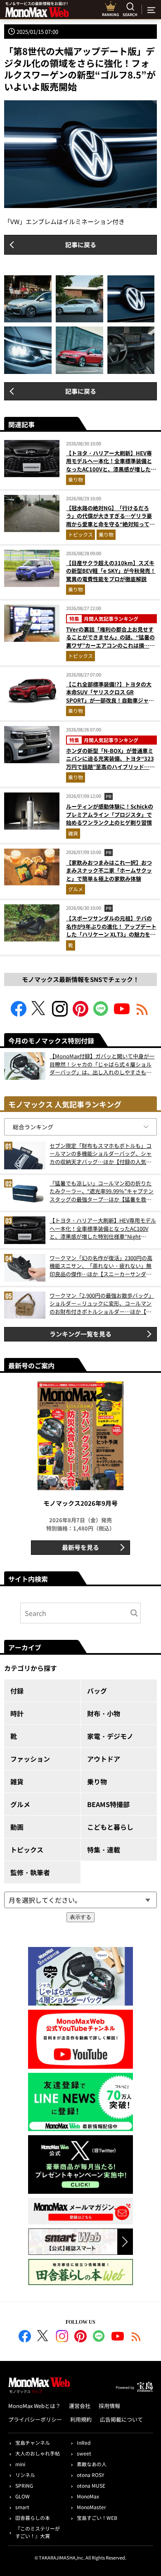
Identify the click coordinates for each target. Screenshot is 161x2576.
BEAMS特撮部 (108, 1804)
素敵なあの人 (92, 2464)
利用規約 (81, 2419)
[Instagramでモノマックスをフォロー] (60, 1014)
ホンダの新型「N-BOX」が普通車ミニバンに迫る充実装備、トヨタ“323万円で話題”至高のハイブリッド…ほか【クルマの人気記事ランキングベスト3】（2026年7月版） (110, 767)
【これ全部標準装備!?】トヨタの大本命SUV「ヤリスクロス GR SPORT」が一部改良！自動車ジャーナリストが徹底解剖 (110, 696)
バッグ (97, 1691)
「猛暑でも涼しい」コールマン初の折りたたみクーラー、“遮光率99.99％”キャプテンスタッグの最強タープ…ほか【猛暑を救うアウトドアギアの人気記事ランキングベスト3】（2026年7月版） (102, 1191)
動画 (17, 1827)
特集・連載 (104, 1850)
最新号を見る (80, 1547)
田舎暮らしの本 (33, 2518)
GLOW (22, 2496)
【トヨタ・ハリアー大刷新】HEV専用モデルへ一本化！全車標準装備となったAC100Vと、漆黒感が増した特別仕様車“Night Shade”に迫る (111, 465)
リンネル (25, 2475)
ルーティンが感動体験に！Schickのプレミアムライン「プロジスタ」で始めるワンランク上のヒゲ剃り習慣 (110, 814)
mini (20, 2464)
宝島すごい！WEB (97, 2518)
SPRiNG (24, 2485)
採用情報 (109, 2406)
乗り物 (76, 479)
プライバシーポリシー (35, 2419)
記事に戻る (81, 245)
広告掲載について (121, 2419)
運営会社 (80, 2406)
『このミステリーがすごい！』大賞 (38, 2532)
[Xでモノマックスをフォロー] (39, 1014)
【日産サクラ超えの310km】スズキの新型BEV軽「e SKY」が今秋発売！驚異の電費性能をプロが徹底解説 (111, 571)
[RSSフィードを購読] (142, 1014)
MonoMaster (91, 2507)
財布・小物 (104, 1713)
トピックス (80, 534)
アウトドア (104, 1759)
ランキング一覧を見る (80, 1334)
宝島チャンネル (33, 2442)
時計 (17, 1713)
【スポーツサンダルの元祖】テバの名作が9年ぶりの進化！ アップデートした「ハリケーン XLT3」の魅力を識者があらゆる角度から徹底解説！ (111, 930)
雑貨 (73, 833)
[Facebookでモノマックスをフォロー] (19, 1014)
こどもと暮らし (110, 1827)
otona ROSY (90, 2475)
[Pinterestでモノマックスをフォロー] (80, 1014)
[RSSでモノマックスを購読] (136, 2337)
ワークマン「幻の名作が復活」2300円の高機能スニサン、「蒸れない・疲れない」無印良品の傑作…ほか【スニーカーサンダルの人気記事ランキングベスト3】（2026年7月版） (101, 1266)
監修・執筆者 (30, 1872)
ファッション (30, 1759)
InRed (84, 2442)
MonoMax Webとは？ (34, 2406)
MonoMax (88, 2496)
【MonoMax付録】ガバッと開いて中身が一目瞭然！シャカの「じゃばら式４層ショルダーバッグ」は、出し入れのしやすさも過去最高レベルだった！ (102, 1064)
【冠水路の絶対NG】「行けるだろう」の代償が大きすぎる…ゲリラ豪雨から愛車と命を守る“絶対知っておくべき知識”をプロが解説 (110, 520)
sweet (84, 2453)
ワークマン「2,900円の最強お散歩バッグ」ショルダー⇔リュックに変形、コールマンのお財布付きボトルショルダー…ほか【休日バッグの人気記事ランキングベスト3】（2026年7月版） (102, 1304)
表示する (80, 1917)
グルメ (76, 889)
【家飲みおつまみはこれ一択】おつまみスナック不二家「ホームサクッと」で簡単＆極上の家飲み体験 (109, 870)
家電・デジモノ (110, 1736)
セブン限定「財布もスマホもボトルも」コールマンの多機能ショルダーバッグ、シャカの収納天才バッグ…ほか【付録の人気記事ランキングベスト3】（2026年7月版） (101, 1154)
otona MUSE (91, 2485)
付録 (17, 1691)
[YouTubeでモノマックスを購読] (122, 1014)
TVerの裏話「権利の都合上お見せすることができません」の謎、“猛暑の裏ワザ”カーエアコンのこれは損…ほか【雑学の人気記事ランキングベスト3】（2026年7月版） (110, 645)
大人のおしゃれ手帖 (38, 2453)
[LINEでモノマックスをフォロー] (101, 1014)
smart (22, 2507)
